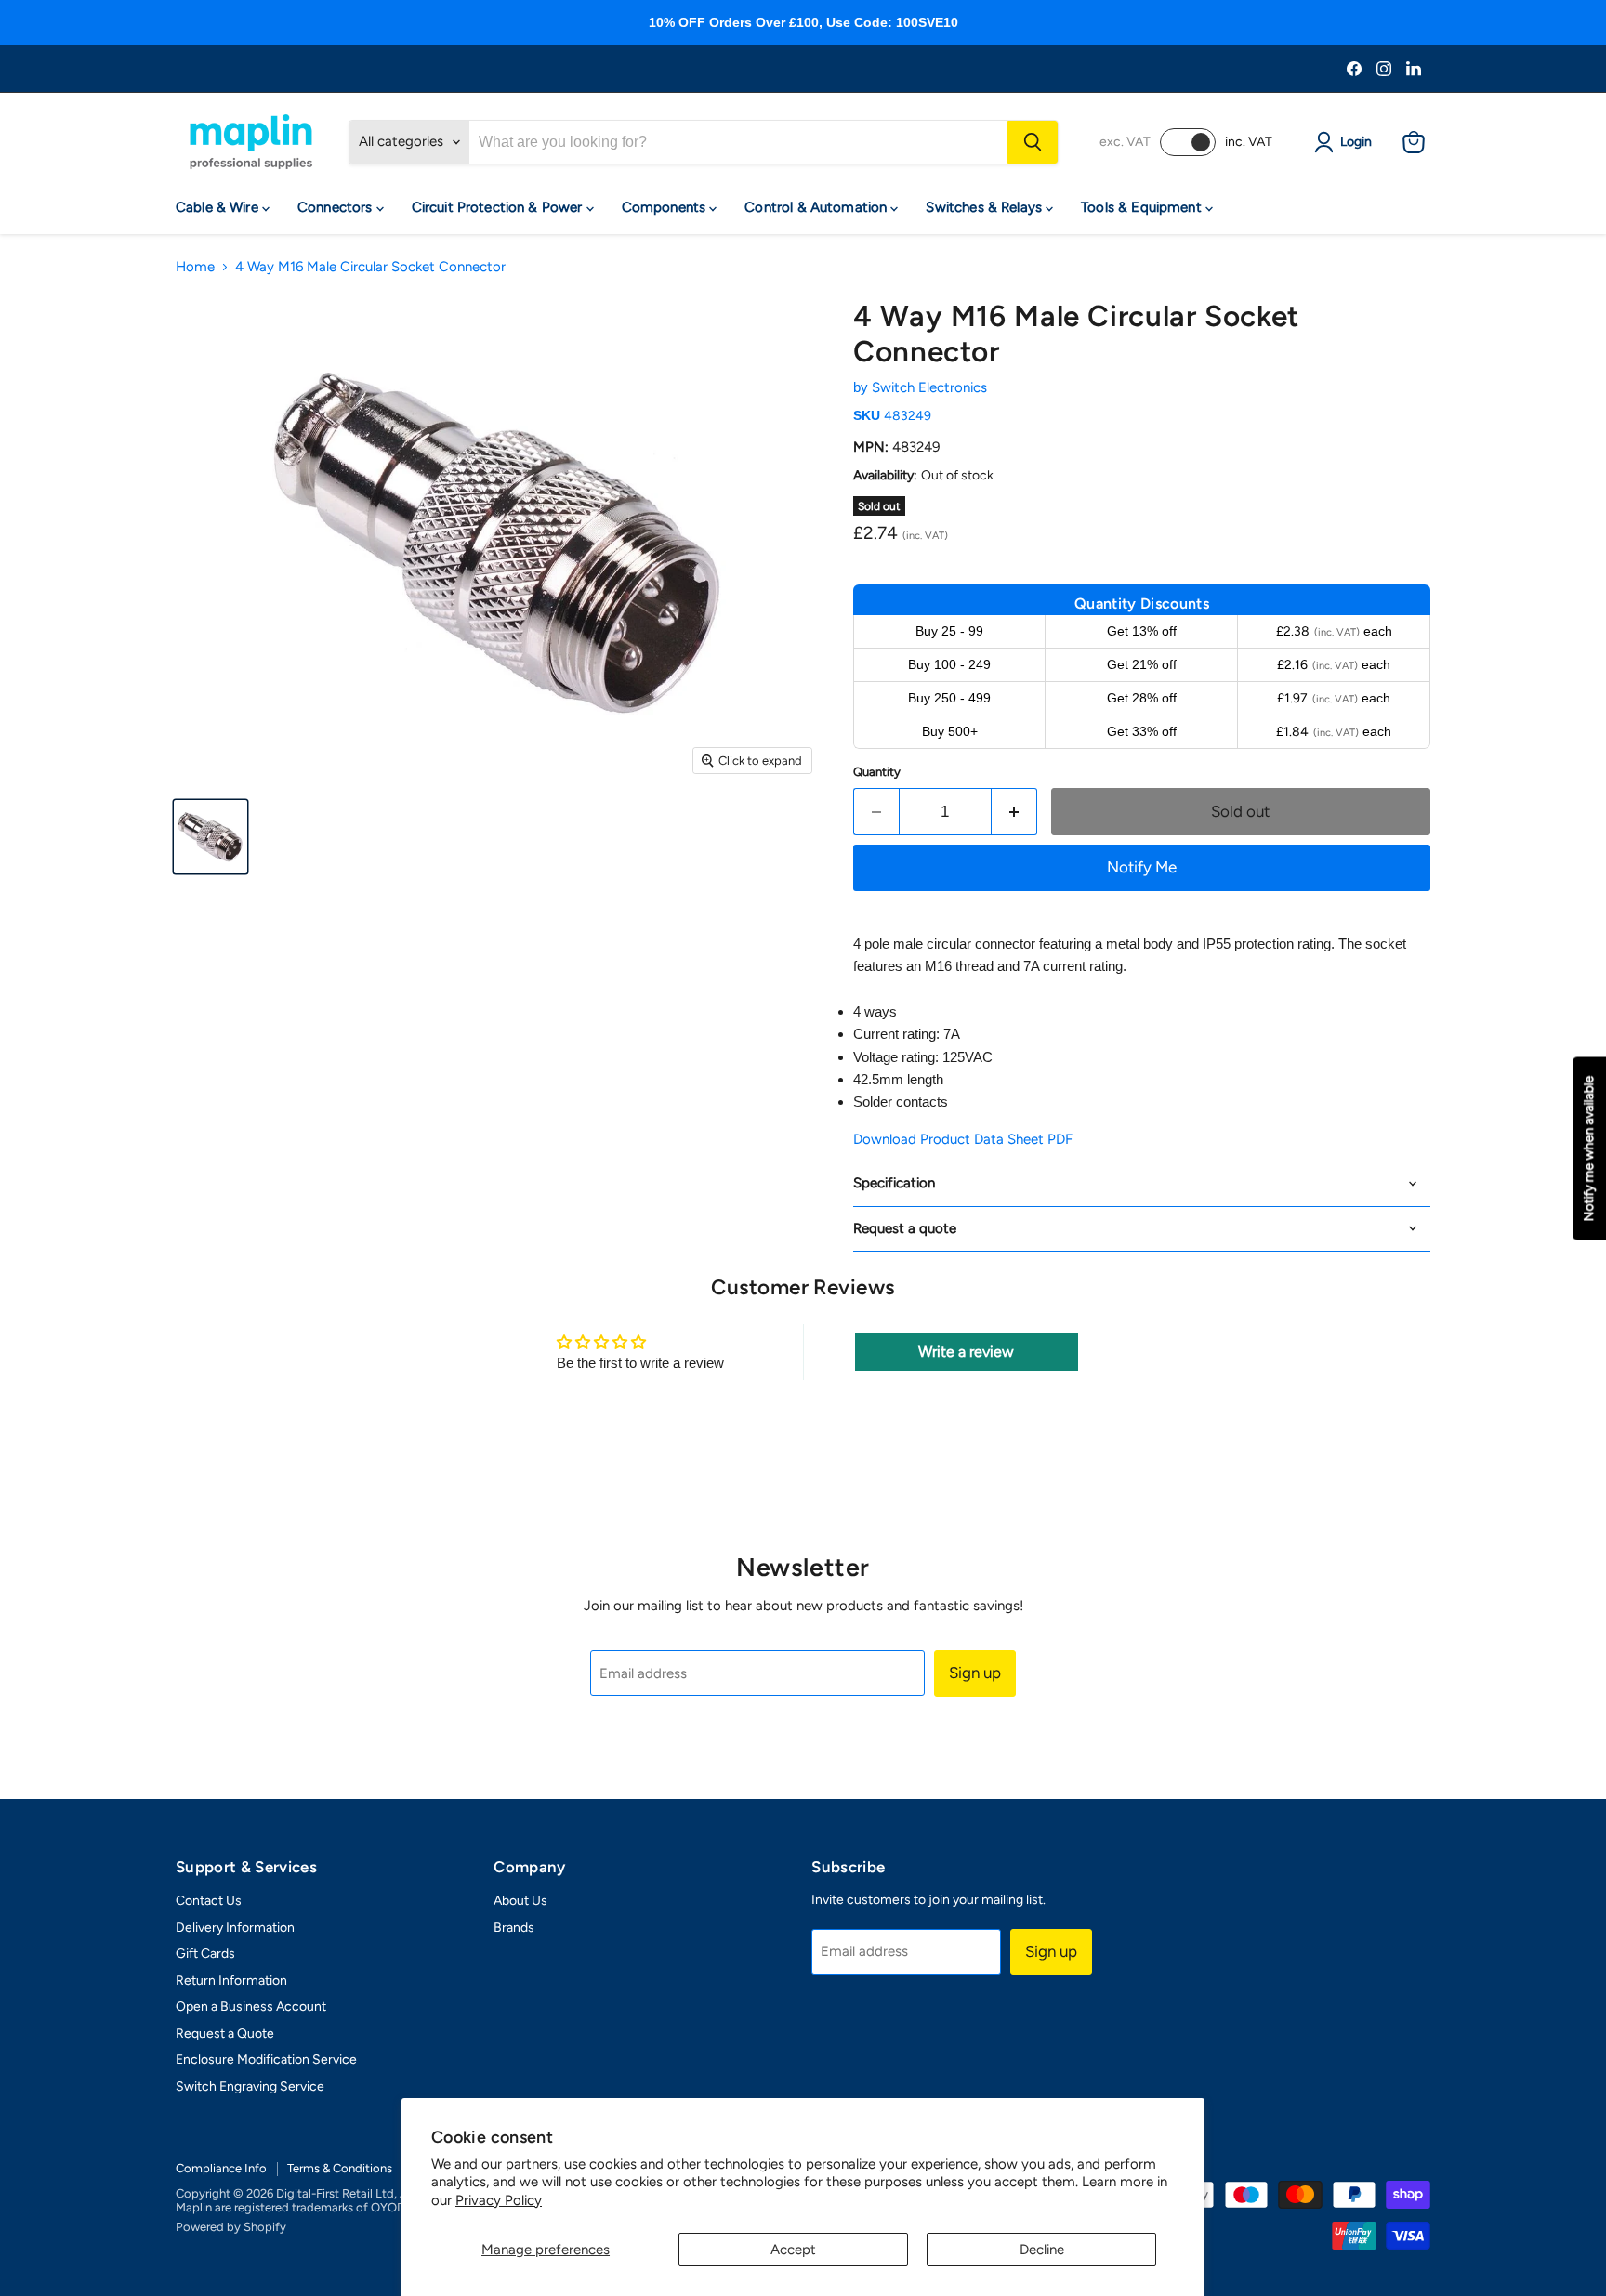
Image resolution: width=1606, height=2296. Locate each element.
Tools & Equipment (1143, 207)
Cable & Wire (219, 207)
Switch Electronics (929, 387)
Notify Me (1142, 867)
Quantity (877, 772)
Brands (514, 1928)
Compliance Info (221, 2168)
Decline (1042, 2250)
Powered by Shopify (231, 2227)
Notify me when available (1589, 1148)
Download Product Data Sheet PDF (963, 1139)
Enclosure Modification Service (266, 2060)
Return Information (231, 1981)
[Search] (1033, 142)
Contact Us (209, 1901)
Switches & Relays (986, 207)
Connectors (337, 207)
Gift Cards (205, 1954)
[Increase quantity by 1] (1014, 812)
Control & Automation (817, 207)
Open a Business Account (251, 2007)
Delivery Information (235, 1928)
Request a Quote (225, 2034)
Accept (793, 2250)
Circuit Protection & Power (499, 207)
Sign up (975, 1673)
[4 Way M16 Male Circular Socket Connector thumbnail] (211, 837)
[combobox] (738, 142)
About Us (520, 1901)
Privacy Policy (499, 2200)
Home (195, 267)
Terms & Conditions (340, 2168)
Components (666, 207)
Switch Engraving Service (250, 2086)
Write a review (966, 1351)
